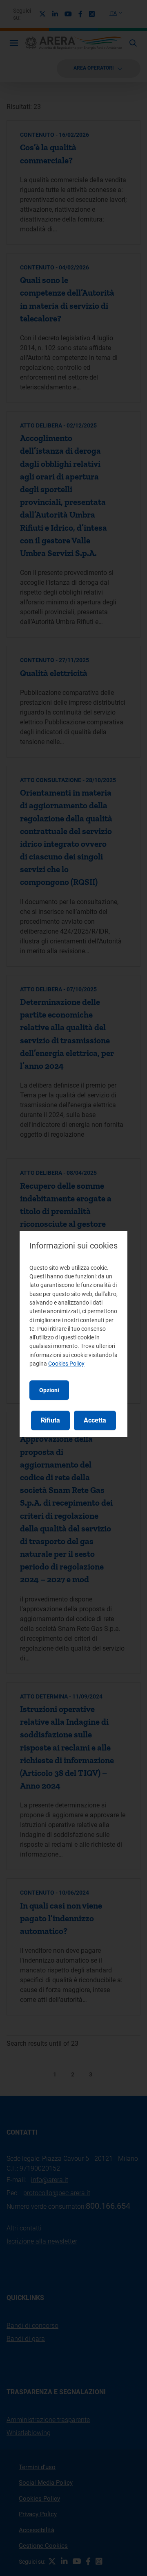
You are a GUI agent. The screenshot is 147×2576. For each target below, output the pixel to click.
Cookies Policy (66, 1364)
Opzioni (49, 1390)
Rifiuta (50, 1420)
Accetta (95, 1420)
